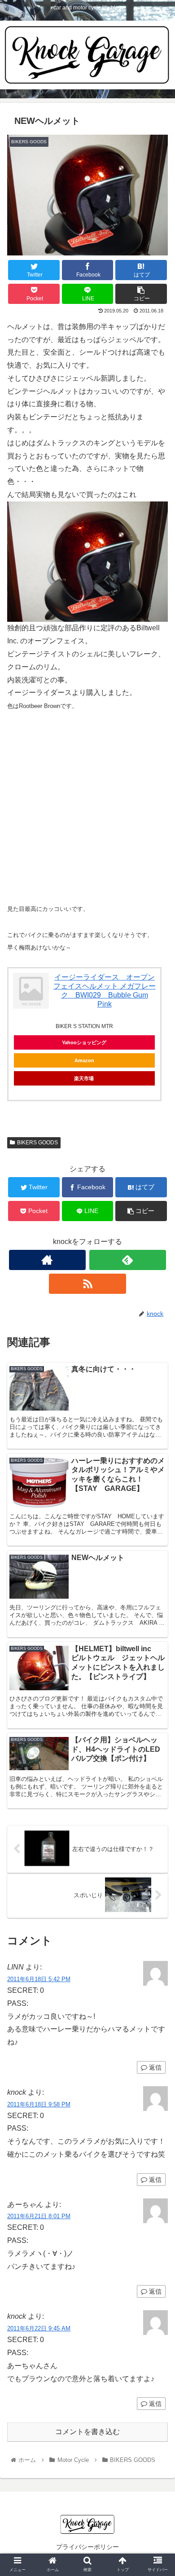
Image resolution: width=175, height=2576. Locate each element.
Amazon (84, 1060)
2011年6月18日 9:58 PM (39, 2104)
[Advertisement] (87, 807)
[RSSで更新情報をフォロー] (87, 1284)
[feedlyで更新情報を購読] (128, 1260)
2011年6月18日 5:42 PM (39, 1979)
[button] (157, 1448)
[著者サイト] (48, 1260)
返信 (154, 2067)
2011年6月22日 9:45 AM (39, 2328)
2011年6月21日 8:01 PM (39, 2216)
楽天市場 (84, 1078)
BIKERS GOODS (37, 1143)
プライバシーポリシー (87, 2547)
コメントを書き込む (87, 2432)
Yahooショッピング (84, 1042)
